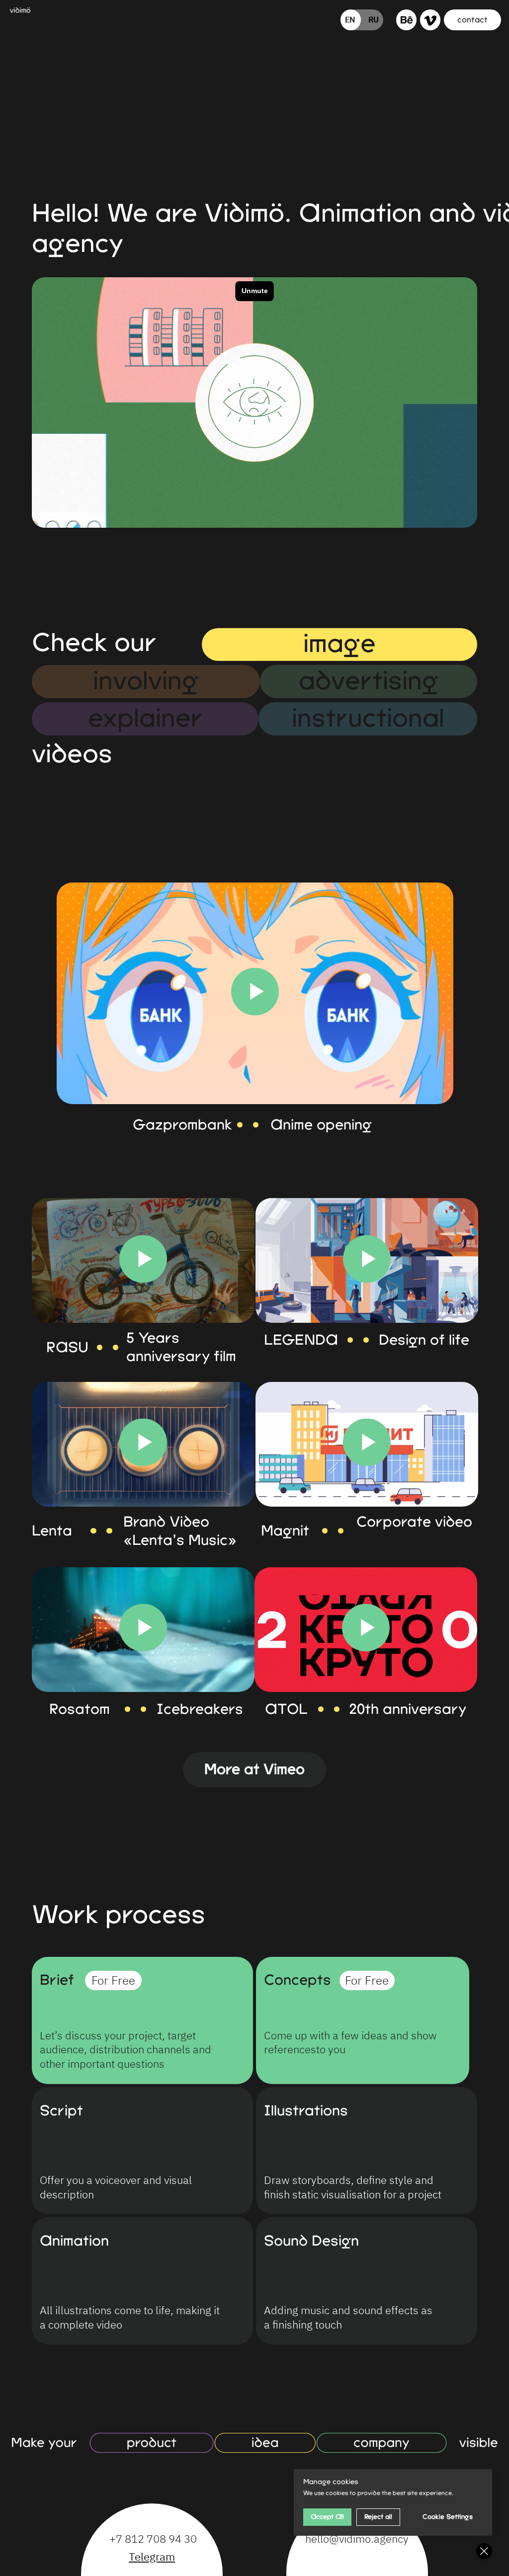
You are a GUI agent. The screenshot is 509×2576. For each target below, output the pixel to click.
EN (350, 19)
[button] (472, 20)
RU (374, 19)
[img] (407, 20)
